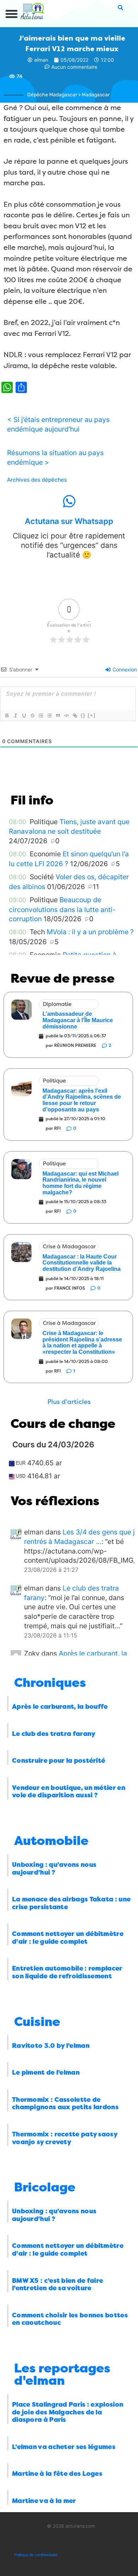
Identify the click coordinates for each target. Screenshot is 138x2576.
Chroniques (50, 1683)
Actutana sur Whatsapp (69, 521)
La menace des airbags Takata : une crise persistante (71, 1903)
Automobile (51, 1841)
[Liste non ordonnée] (49, 716)
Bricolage (45, 2187)
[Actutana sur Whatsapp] (69, 501)
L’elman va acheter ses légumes (64, 2447)
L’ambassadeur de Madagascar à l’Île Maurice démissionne (78, 1020)
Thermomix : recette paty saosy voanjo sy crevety (65, 2138)
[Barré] (32, 716)
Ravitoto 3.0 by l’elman (51, 2046)
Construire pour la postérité (59, 1761)
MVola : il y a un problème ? (90, 932)
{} (83, 715)
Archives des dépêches (37, 480)
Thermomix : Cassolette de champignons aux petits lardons (65, 2104)
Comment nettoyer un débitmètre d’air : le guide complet (68, 1938)
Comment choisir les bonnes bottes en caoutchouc (70, 2319)
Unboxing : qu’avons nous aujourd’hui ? (54, 1869)
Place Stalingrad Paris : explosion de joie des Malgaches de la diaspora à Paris (68, 2412)
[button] (12, 14)
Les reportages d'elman (62, 2375)
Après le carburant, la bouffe (60, 1707)
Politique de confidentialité (36, 2555)
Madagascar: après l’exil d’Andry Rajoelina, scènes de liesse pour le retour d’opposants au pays (82, 1100)
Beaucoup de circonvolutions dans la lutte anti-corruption (62, 909)
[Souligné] (24, 716)
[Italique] (15, 716)
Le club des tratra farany (54, 1734)
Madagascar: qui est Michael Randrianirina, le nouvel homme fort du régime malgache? (80, 1183)
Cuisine (37, 2022)
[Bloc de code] (66, 716)
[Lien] (75, 716)
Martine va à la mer (44, 2501)
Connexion (124, 669)
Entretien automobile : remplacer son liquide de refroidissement (67, 1972)
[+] (92, 715)
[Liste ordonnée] (41, 716)
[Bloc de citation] (58, 716)
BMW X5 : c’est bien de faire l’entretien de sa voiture (57, 2285)
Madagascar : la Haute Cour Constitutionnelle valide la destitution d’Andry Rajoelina (82, 1263)
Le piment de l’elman (46, 2073)
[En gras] (7, 716)
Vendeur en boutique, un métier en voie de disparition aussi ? (69, 1792)
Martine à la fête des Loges (57, 2474)
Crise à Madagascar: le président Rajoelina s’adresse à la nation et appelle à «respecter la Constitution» (82, 1343)
